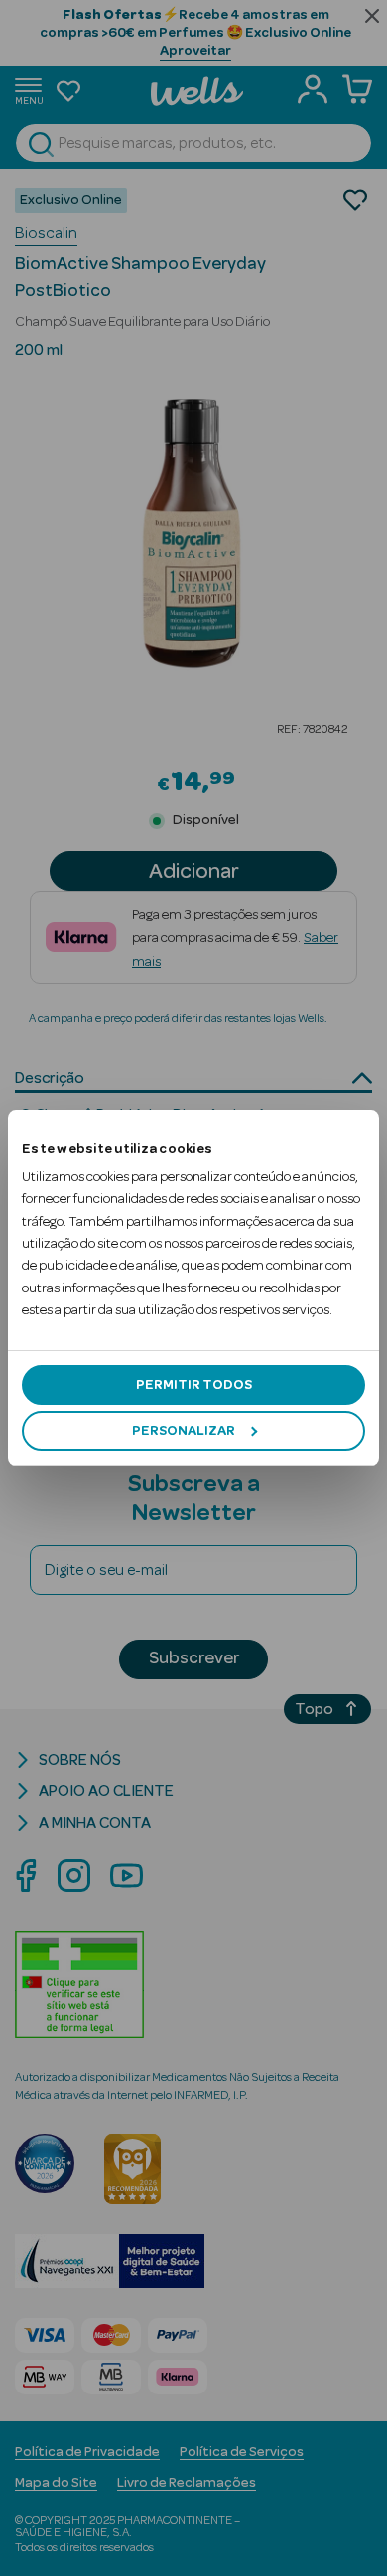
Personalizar (184, 1431)
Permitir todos (194, 1385)
